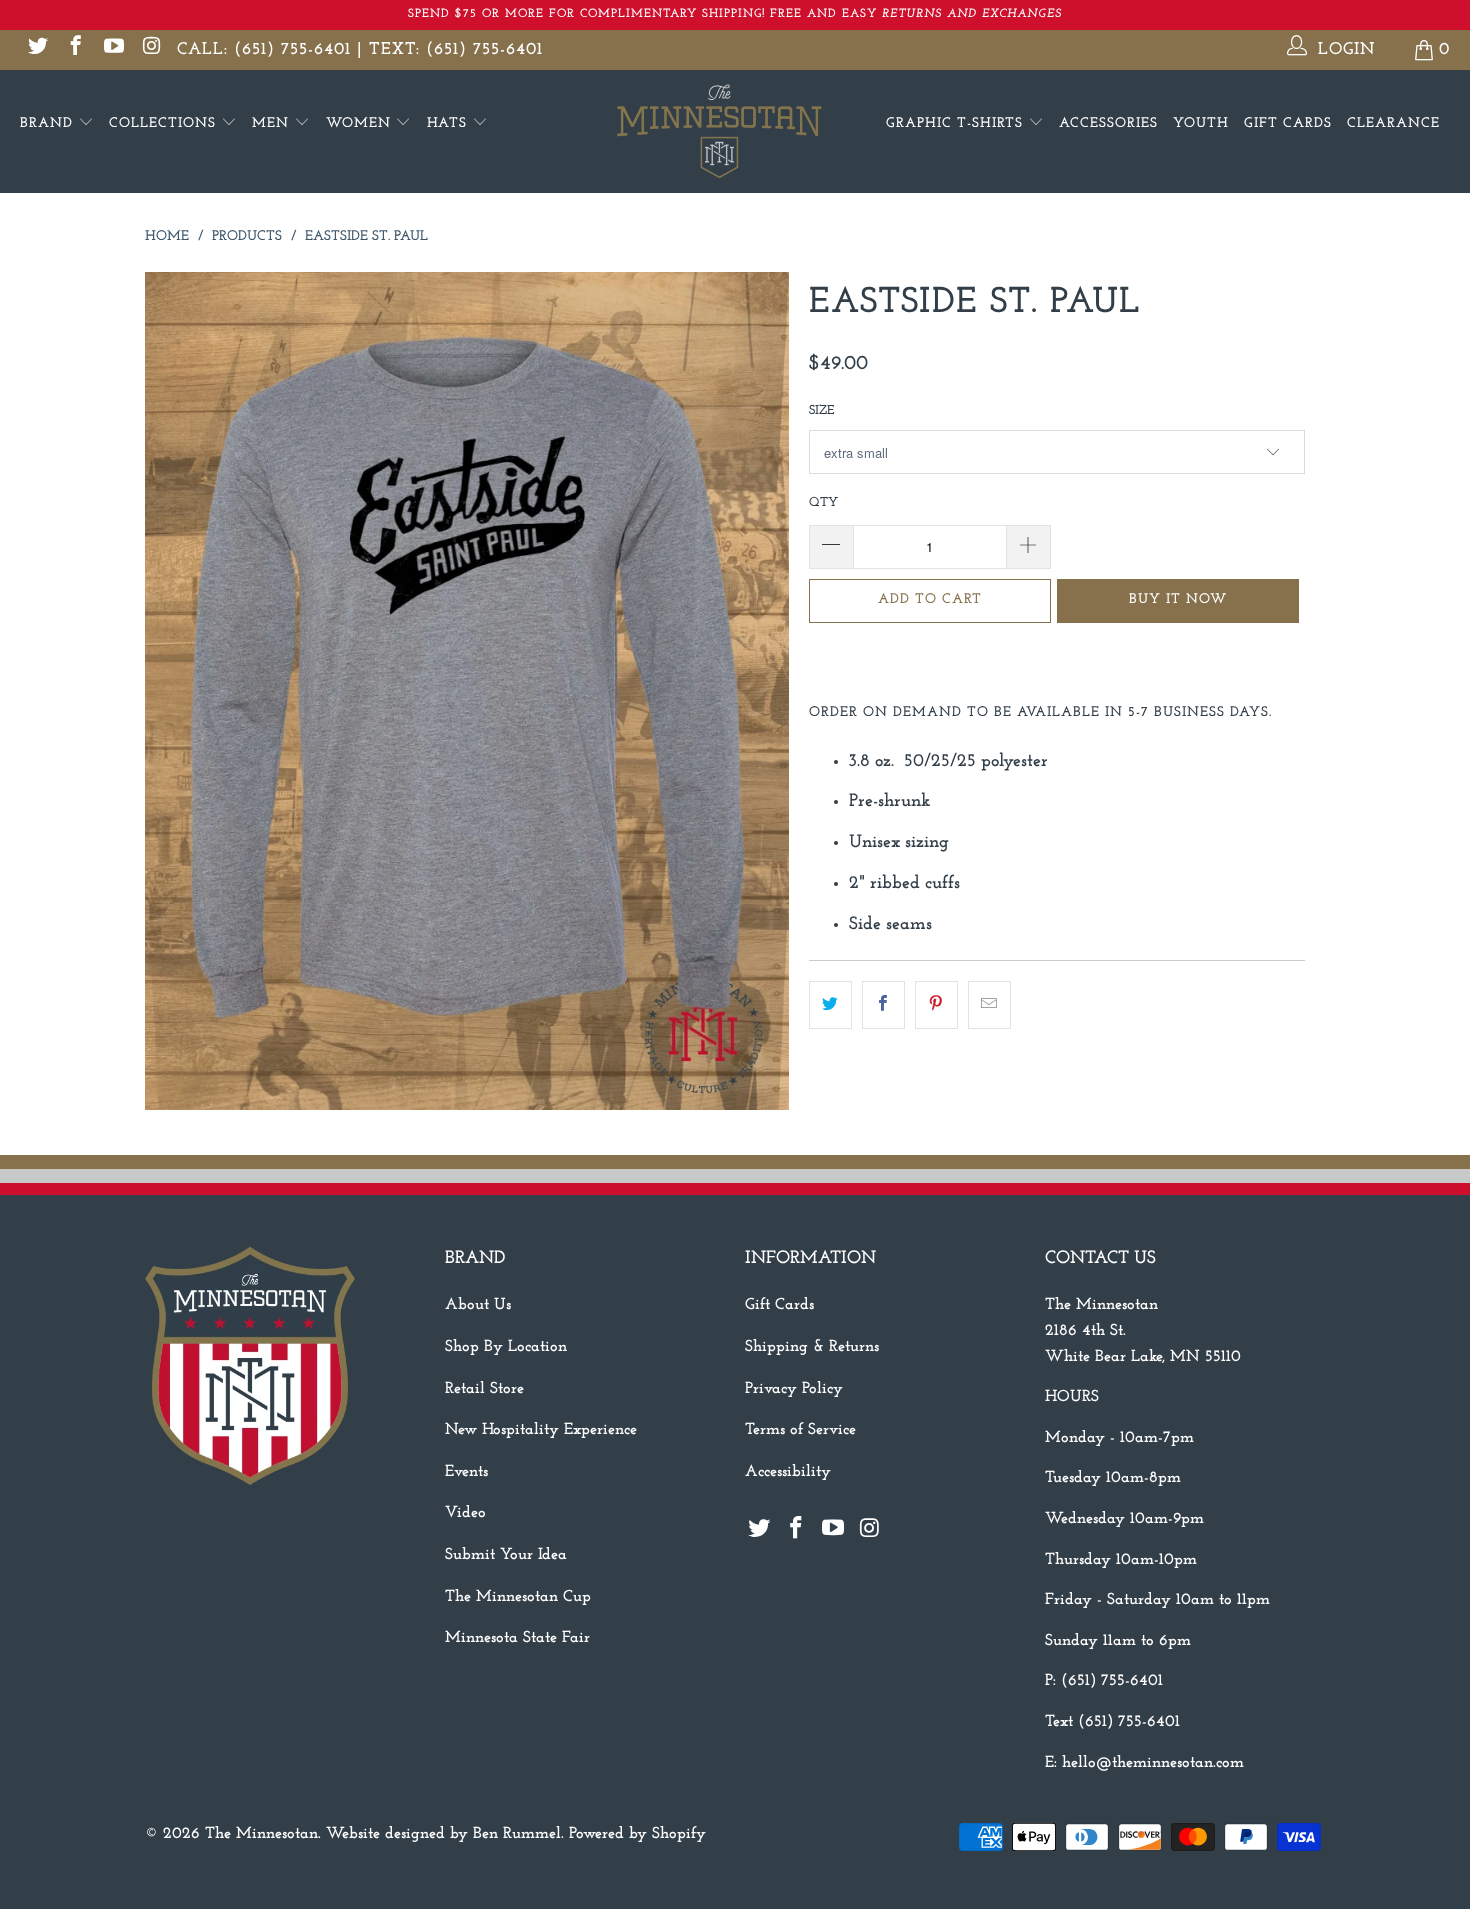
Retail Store (484, 1389)
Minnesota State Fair (517, 1638)
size (821, 410)
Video (465, 1513)
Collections (165, 123)
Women (361, 123)
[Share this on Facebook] (883, 1005)
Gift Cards (1288, 123)
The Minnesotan (261, 1834)
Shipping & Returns (812, 1347)
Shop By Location (506, 1347)
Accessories (1108, 123)
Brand (49, 123)
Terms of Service (800, 1430)
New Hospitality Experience (541, 1430)
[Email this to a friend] (989, 1005)
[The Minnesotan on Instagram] (150, 49)
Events (466, 1472)
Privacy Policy (794, 1389)
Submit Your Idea (506, 1555)
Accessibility (788, 1472)
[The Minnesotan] (734, 131)
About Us (478, 1305)
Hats (449, 123)
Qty (823, 502)
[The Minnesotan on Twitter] (36, 49)
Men (273, 123)
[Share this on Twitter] (830, 1005)
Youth (1201, 123)
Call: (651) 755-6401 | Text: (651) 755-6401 (360, 49)
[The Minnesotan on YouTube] (112, 49)
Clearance (1393, 123)
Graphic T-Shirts (957, 123)
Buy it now (1178, 599)
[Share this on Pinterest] (936, 1005)
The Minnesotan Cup (518, 1597)
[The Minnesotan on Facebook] (74, 49)
